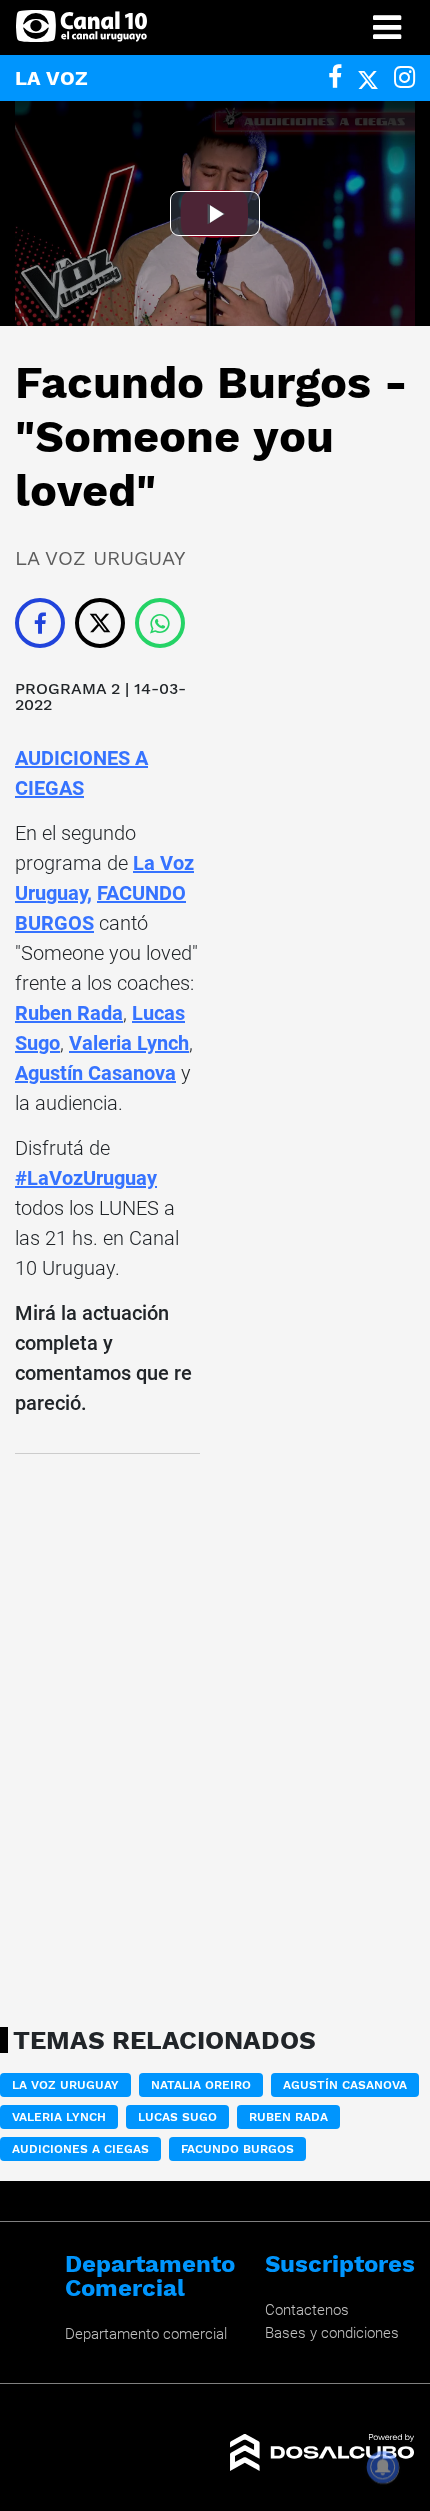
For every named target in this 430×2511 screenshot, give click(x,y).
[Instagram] (404, 77)
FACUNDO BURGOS (237, 2149)
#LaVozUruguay (86, 1178)
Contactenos (307, 2310)
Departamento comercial (146, 2334)
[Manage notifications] (383, 2467)
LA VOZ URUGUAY (65, 2085)
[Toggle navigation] (387, 27)
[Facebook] (335, 77)
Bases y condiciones (332, 2333)
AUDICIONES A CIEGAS (80, 2149)
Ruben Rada (69, 1013)
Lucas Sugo (177, 2117)
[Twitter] (368, 77)
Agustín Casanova (95, 1073)
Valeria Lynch (129, 1043)
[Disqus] (107, 1734)
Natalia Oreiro (201, 2085)
